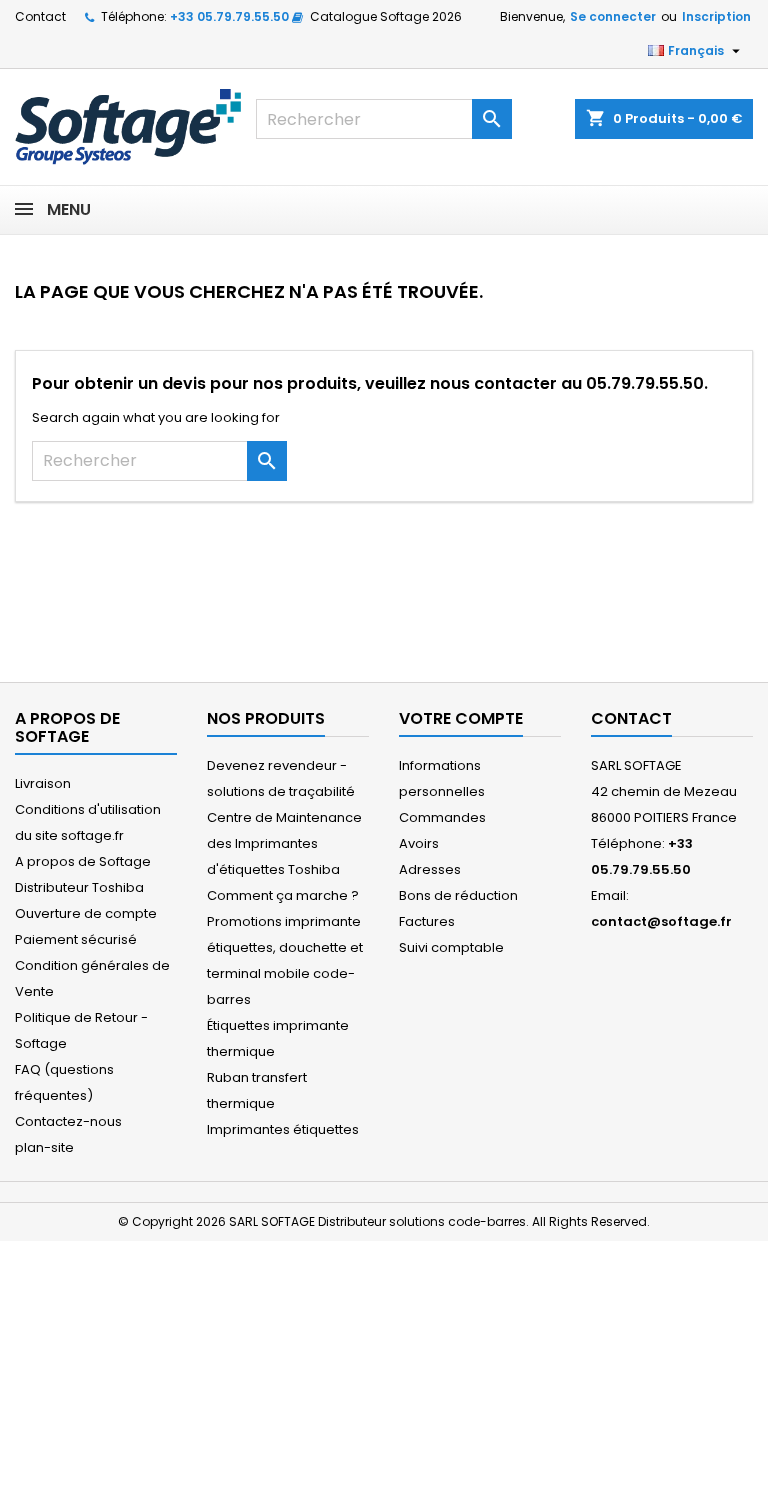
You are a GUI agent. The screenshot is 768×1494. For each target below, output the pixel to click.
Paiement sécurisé (76, 939)
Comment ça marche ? (283, 895)
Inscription (716, 16)
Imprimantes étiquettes (283, 1129)
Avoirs (419, 843)
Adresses (430, 869)
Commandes (442, 817)
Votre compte (461, 718)
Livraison (43, 783)
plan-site (44, 1147)
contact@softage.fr (661, 921)
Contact (40, 16)
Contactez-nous (68, 1121)
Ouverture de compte (86, 913)
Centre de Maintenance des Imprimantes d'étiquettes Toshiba (284, 843)
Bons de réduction (458, 895)
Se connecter (613, 16)
